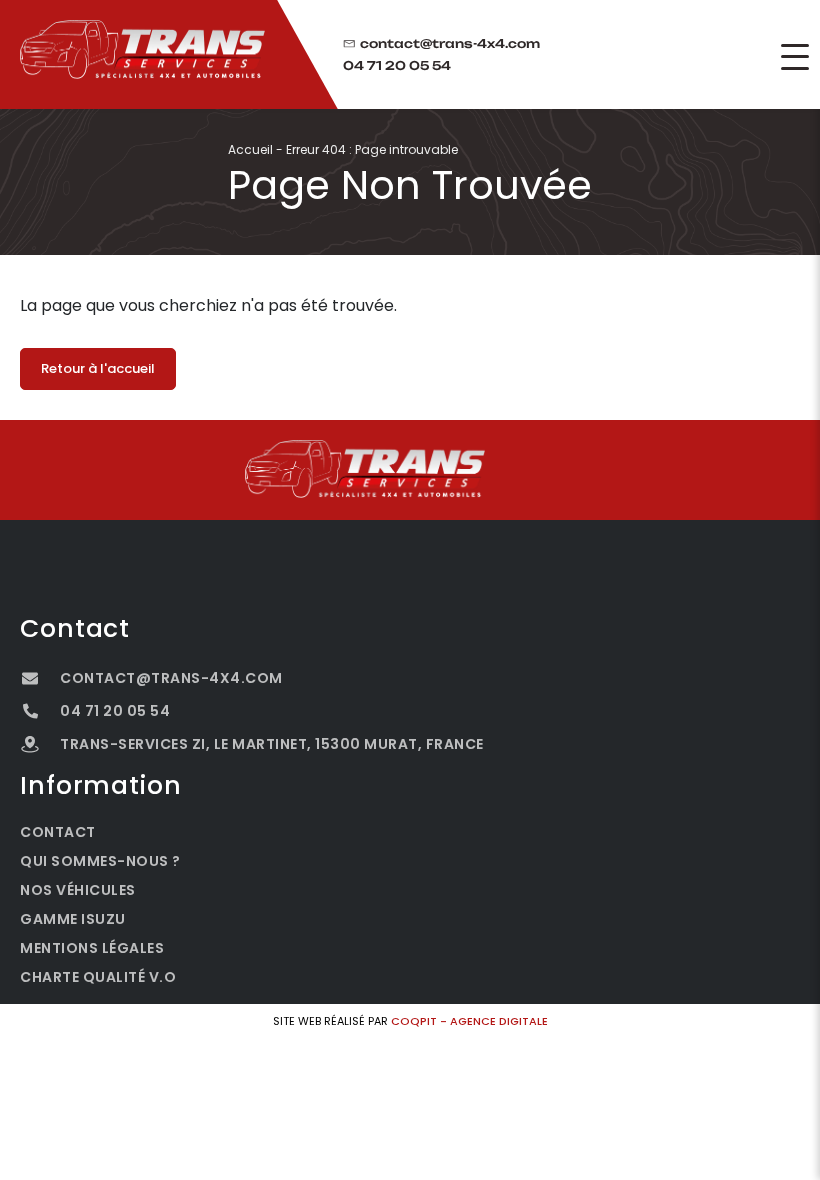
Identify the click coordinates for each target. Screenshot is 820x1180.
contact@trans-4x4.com (450, 44)
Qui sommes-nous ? (100, 861)
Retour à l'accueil (98, 368)
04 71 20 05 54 (397, 66)
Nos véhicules (78, 890)
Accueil (250, 149)
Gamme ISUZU (73, 919)
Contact (58, 832)
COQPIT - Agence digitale (469, 1021)
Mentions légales (92, 948)
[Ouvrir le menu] (795, 57)
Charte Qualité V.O (98, 977)
